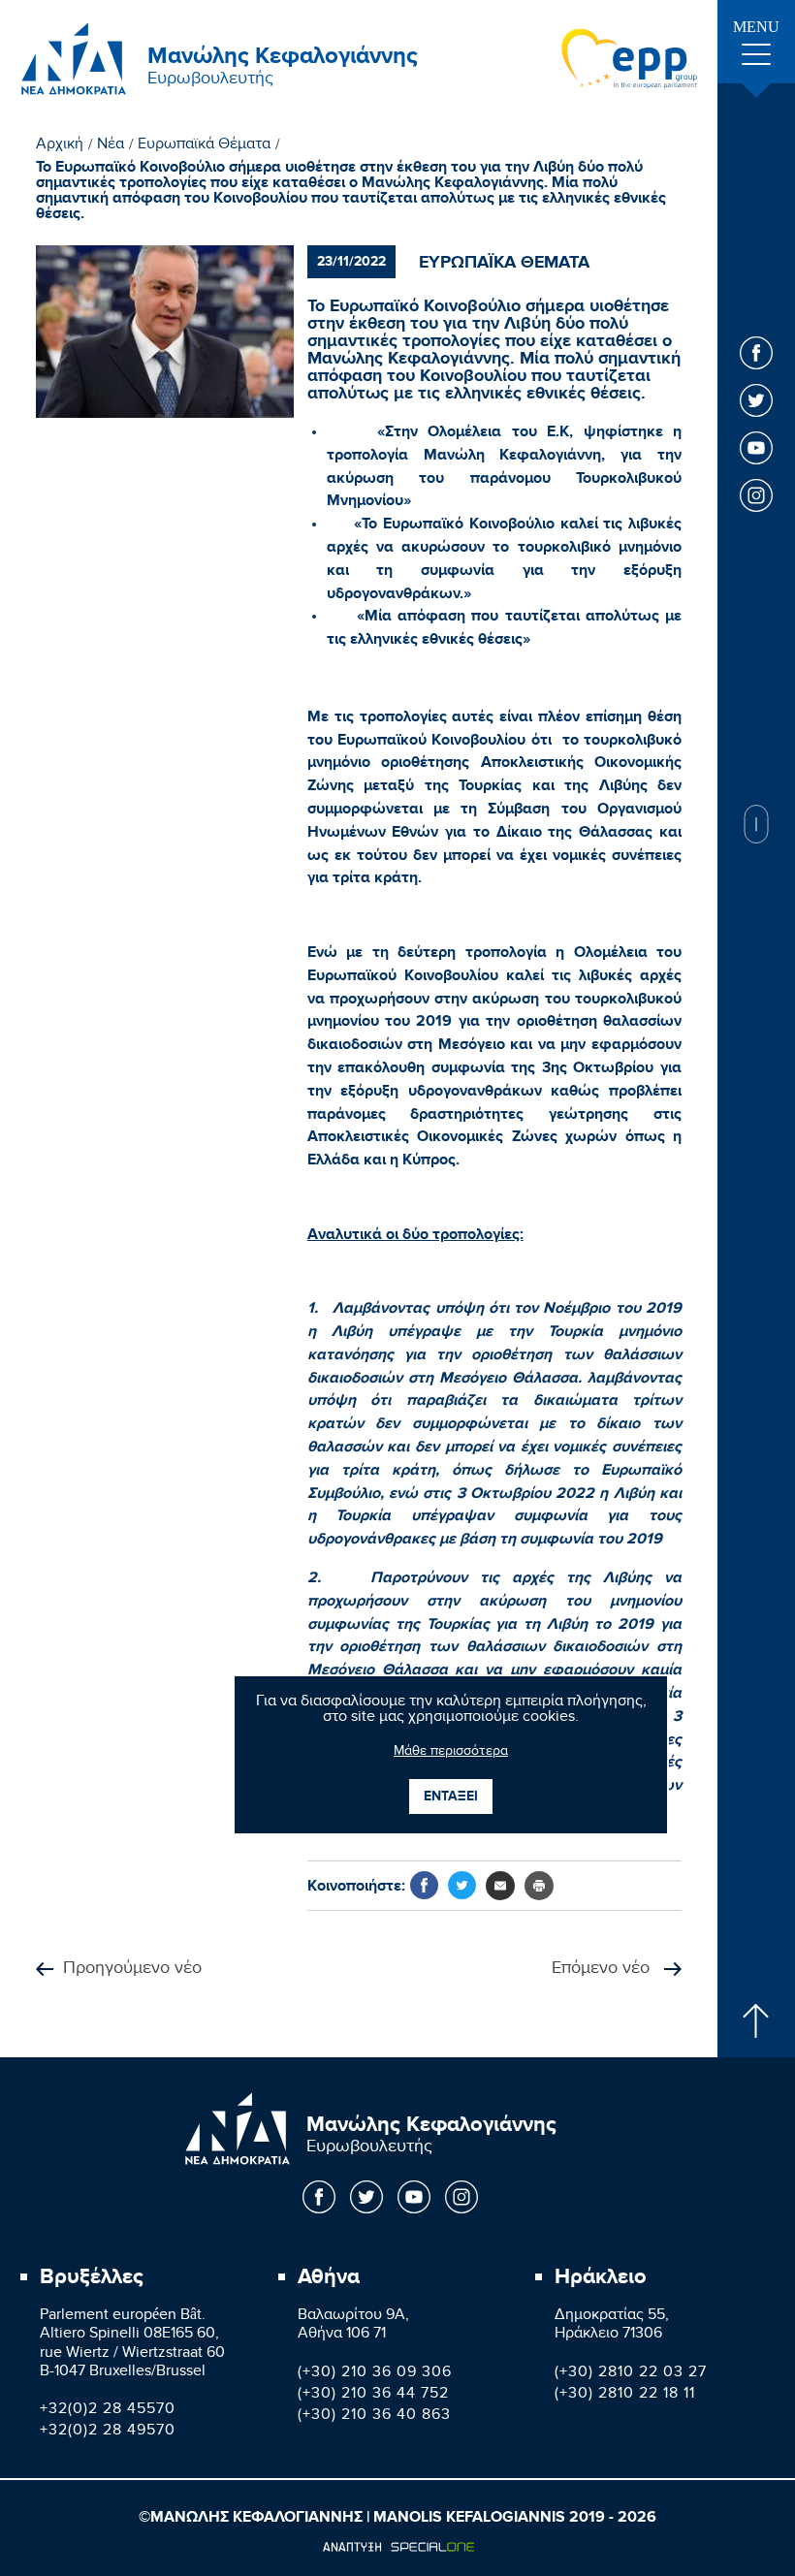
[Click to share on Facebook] (424, 1885)
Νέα (111, 146)
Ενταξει (451, 1796)
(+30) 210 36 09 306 (375, 2374)
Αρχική (60, 146)
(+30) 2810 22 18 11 (625, 2395)
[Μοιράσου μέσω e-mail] (500, 1886)
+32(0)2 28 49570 (108, 2432)
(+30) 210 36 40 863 (374, 2417)
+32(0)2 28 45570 (108, 2411)
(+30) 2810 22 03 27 (631, 2374)
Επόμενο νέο (603, 1970)
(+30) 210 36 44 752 (373, 2395)
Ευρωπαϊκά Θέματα (204, 146)
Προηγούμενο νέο (132, 1970)
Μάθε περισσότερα (451, 1753)
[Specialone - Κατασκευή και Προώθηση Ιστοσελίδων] (398, 2547)
